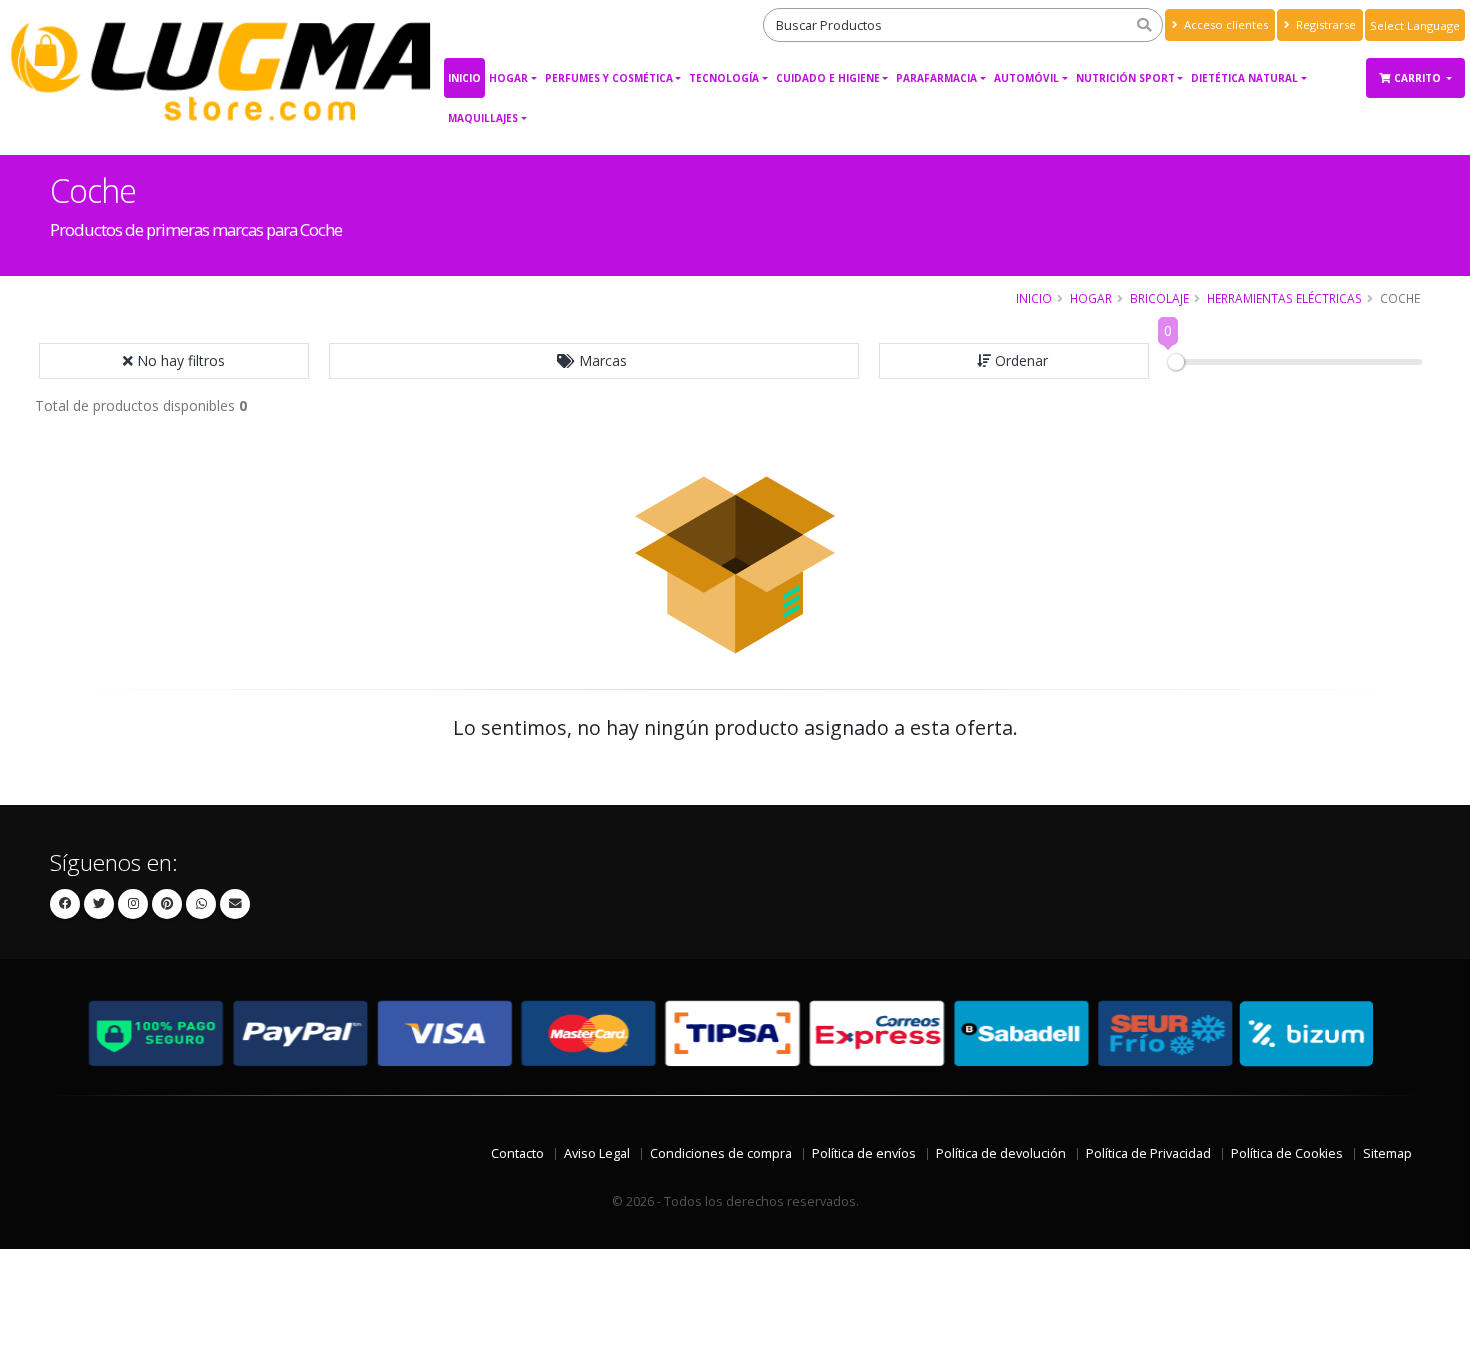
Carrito (1419, 78)
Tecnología (724, 78)
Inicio (464, 78)
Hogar (508, 78)
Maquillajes (483, 118)
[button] (594, 361)
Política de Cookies (1287, 1153)
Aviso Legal (597, 1153)
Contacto (517, 1153)
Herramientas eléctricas (1284, 298)
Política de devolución (1001, 1153)
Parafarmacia (936, 78)
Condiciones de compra (721, 1153)
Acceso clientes (1224, 24)
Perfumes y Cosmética (609, 78)
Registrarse (1324, 24)
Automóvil (1026, 78)
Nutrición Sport (1125, 78)
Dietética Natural (1244, 78)
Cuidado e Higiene (828, 78)
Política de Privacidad (1148, 1153)
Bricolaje (1159, 298)
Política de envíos (864, 1153)
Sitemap (1387, 1153)
